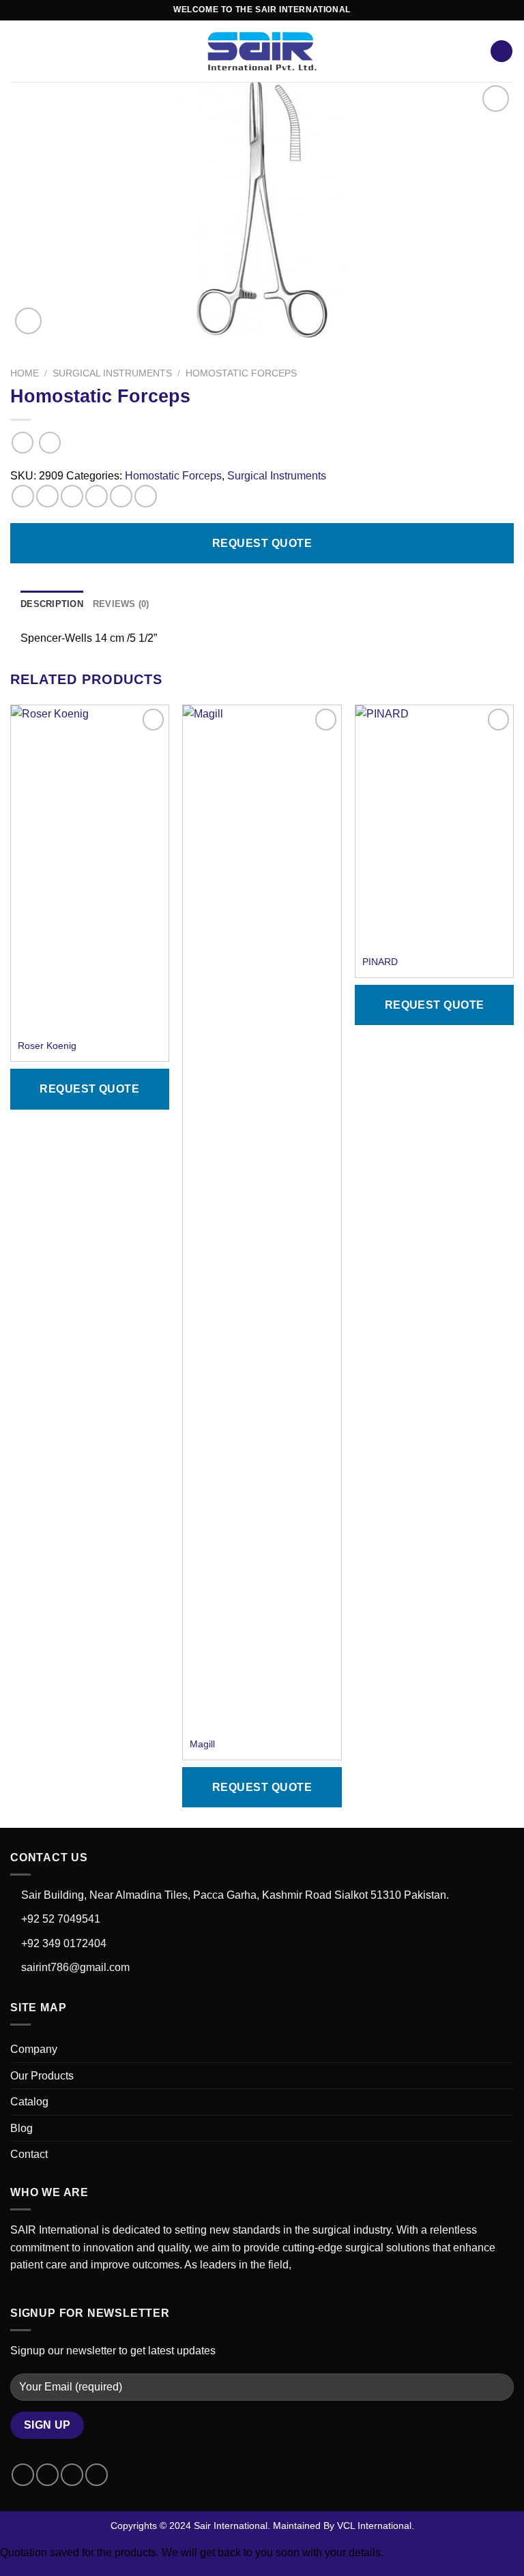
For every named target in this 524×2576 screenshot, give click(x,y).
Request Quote (262, 543)
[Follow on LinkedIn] (97, 2475)
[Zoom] (28, 321)
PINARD (380, 962)
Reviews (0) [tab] (121, 604)
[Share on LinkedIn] (146, 496)
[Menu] (18, 51)
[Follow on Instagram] (47, 2475)
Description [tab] (52, 604)
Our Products (42, 2076)
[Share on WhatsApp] (23, 496)
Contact (29, 2154)
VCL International (374, 2526)
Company (34, 2049)
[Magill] (262, 1217)
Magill (202, 1744)
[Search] (501, 51)
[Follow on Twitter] (72, 2475)
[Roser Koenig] (90, 868)
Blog (21, 2128)
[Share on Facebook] (47, 496)
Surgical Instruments (112, 373)
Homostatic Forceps (241, 373)
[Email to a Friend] (97, 496)
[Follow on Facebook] (23, 2475)
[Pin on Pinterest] (121, 496)
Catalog (29, 2102)
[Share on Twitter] (72, 496)
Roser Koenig (47, 1046)
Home (25, 373)
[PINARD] (434, 815)
